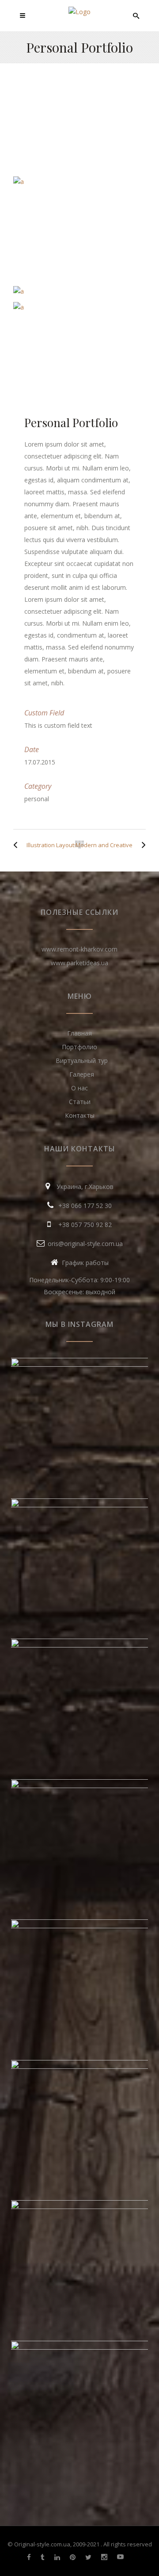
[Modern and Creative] (141, 845)
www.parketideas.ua (79, 963)
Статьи (80, 1102)
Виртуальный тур (82, 1061)
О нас (79, 1088)
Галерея (82, 1074)
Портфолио (79, 1047)
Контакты (80, 1115)
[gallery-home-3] (79, 291)
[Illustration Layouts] (18, 845)
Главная (79, 1033)
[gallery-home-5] (79, 182)
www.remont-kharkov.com (79, 949)
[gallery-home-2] (79, 307)
